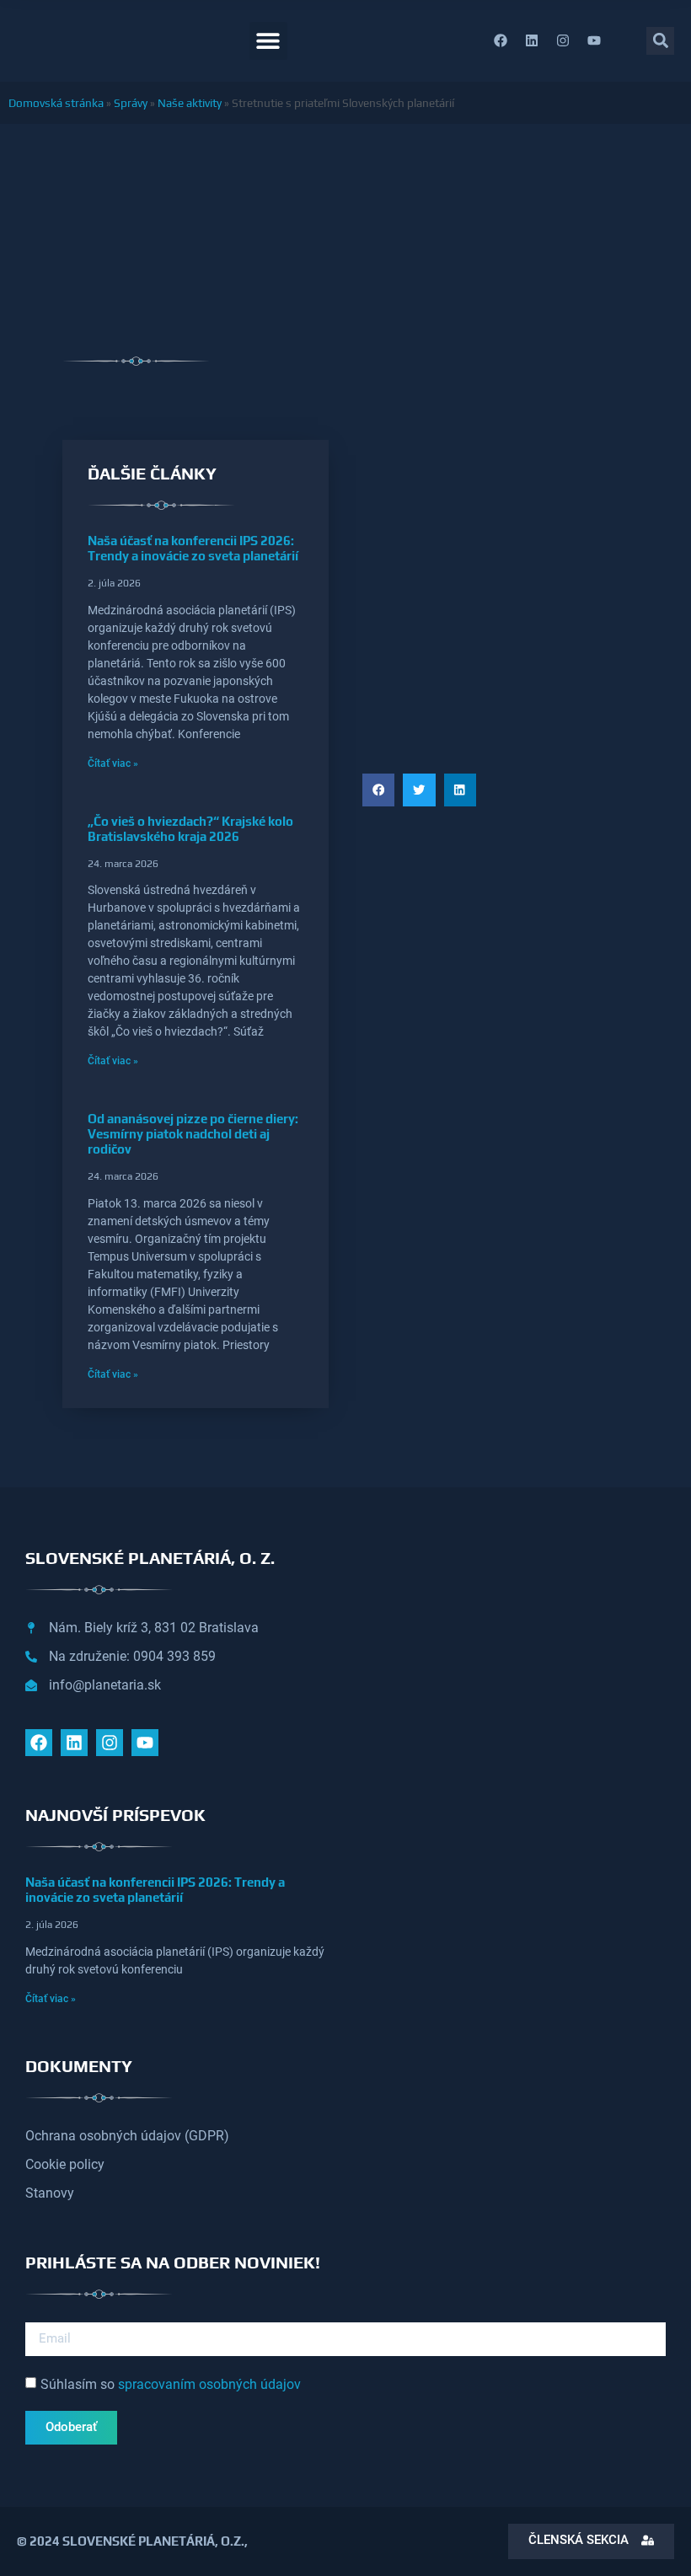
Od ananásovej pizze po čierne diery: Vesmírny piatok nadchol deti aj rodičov (193, 1134)
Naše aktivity (190, 103)
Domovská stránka (56, 103)
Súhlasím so (171, 2383)
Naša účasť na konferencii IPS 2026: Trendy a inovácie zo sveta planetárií (193, 548)
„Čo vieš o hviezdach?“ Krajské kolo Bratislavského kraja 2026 (190, 829)
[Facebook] (501, 40)
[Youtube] (594, 40)
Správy (131, 103)
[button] (268, 41)
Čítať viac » (113, 763)
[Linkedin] (532, 40)
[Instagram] (563, 40)
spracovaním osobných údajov (209, 2383)
